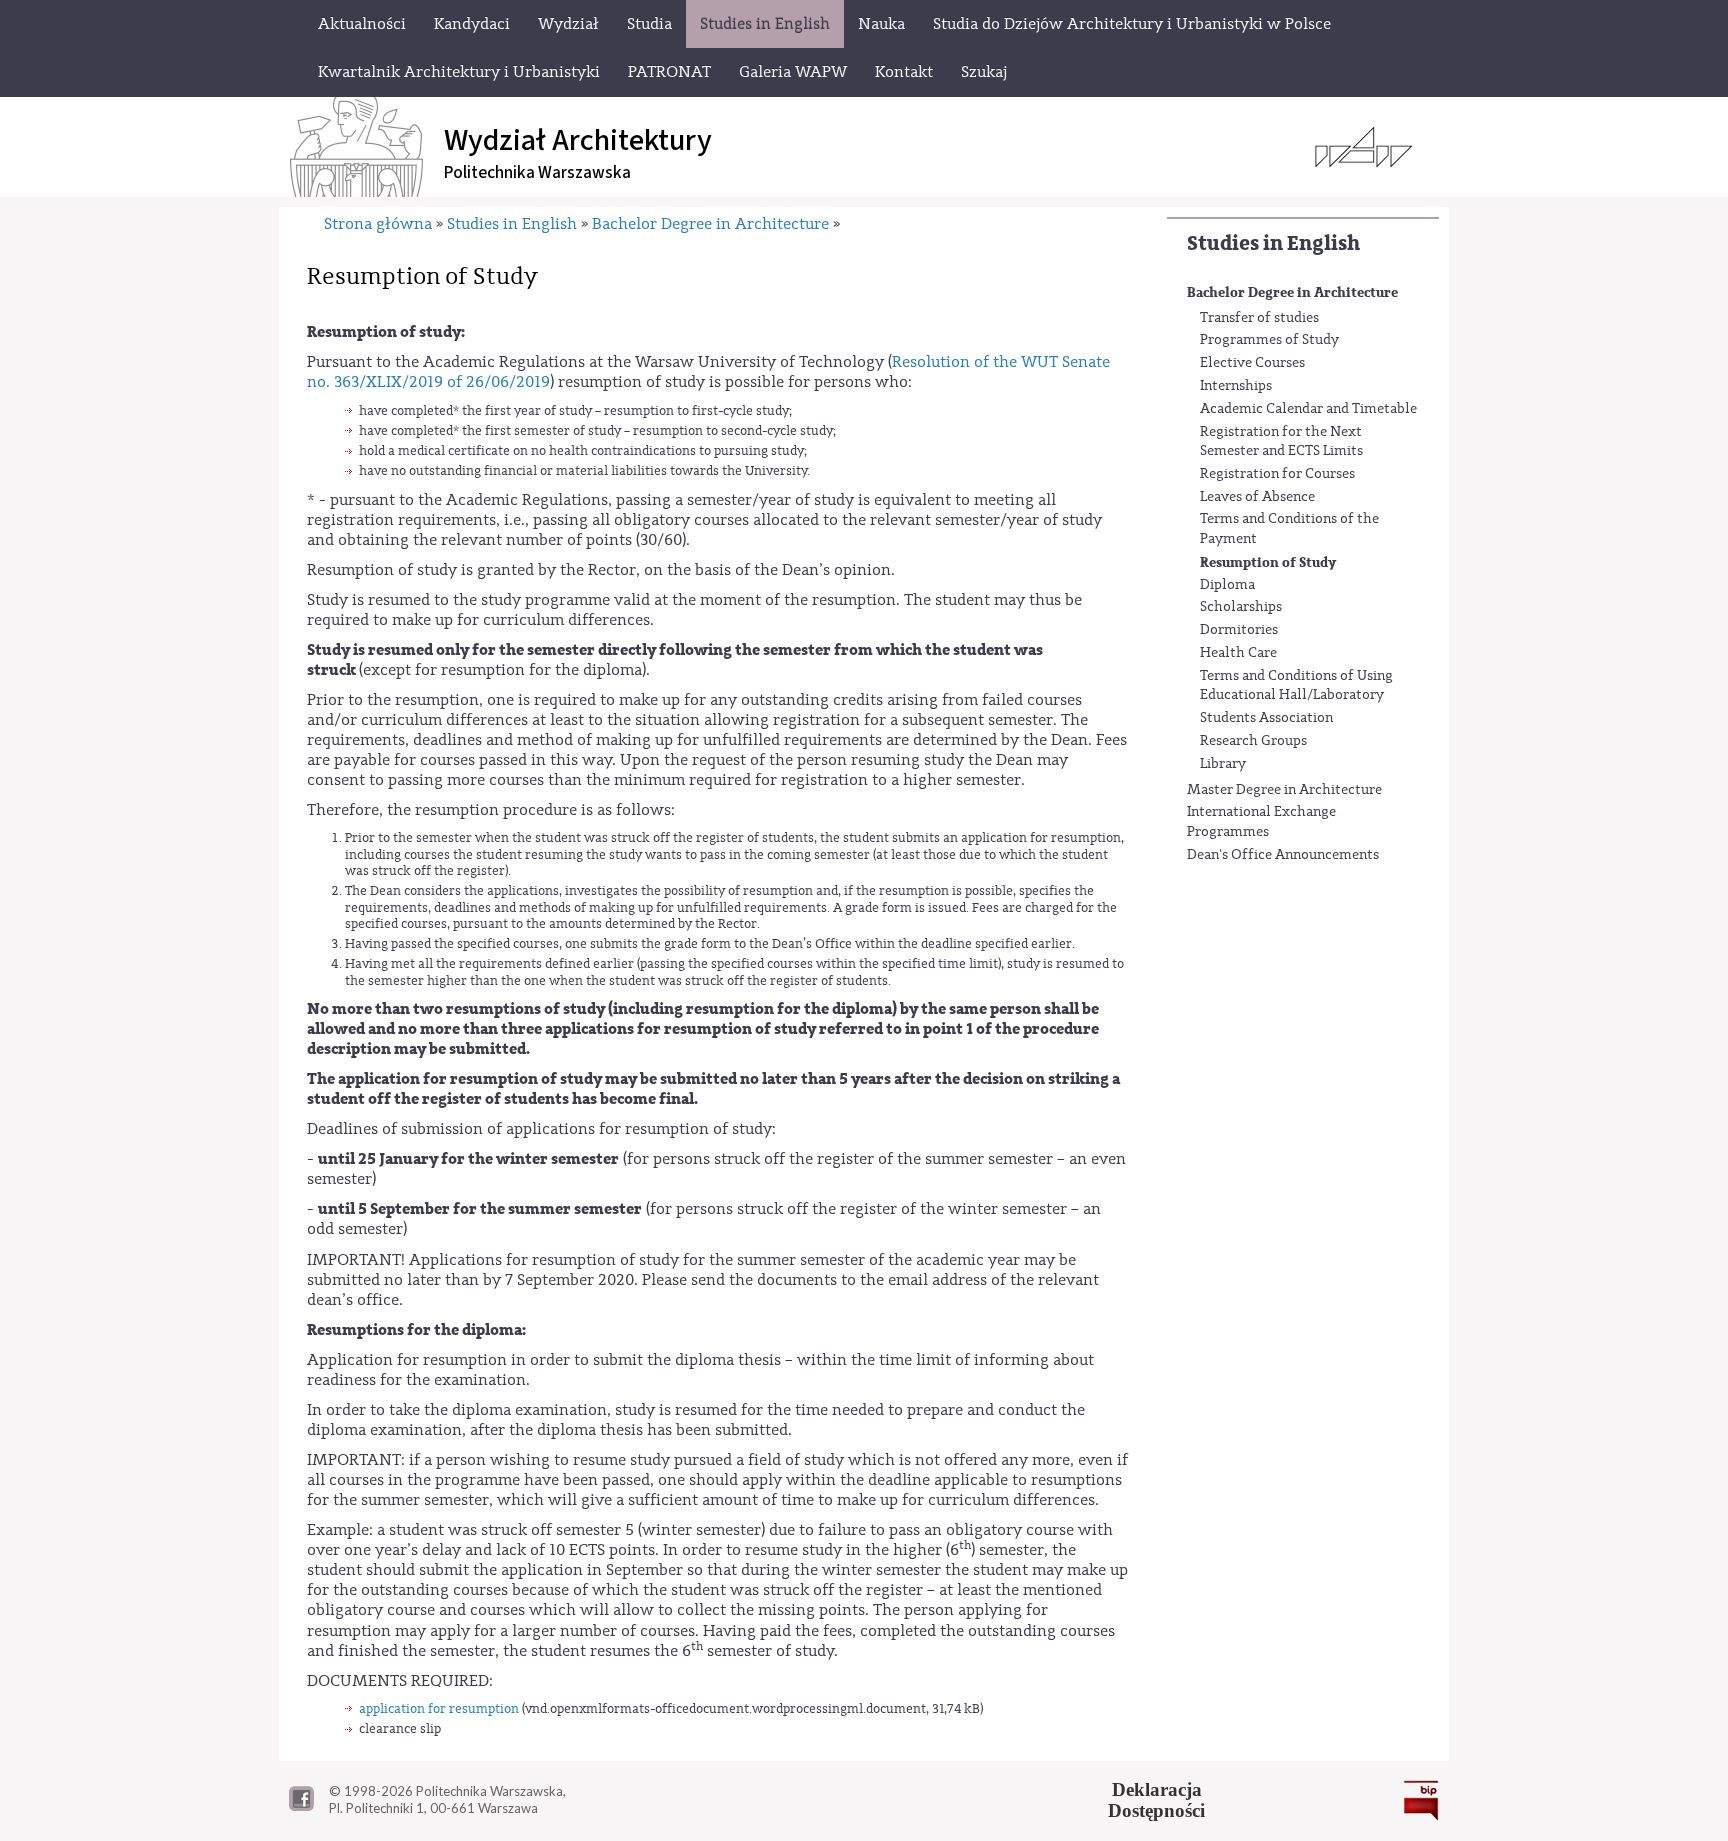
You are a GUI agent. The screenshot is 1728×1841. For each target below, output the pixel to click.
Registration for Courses (1277, 474)
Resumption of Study (1268, 562)
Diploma (1227, 585)
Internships (1236, 386)
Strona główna (378, 224)
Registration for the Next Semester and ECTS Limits (1281, 442)
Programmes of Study (1269, 340)
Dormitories (1239, 630)
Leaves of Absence (1257, 497)
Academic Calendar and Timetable (1308, 409)
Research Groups (1253, 741)
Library (1223, 764)
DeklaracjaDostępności (1156, 1800)
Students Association (1266, 718)
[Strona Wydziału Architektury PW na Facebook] (301, 1806)
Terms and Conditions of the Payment (1289, 529)
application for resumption (439, 1708)
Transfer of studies (1259, 318)
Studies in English (1273, 243)
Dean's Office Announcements (1283, 855)
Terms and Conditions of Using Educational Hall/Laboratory (1296, 686)
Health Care (1238, 653)
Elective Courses (1252, 363)
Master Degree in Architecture (1284, 790)
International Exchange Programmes (1261, 822)
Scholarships (1241, 607)
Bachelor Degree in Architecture (1292, 292)
